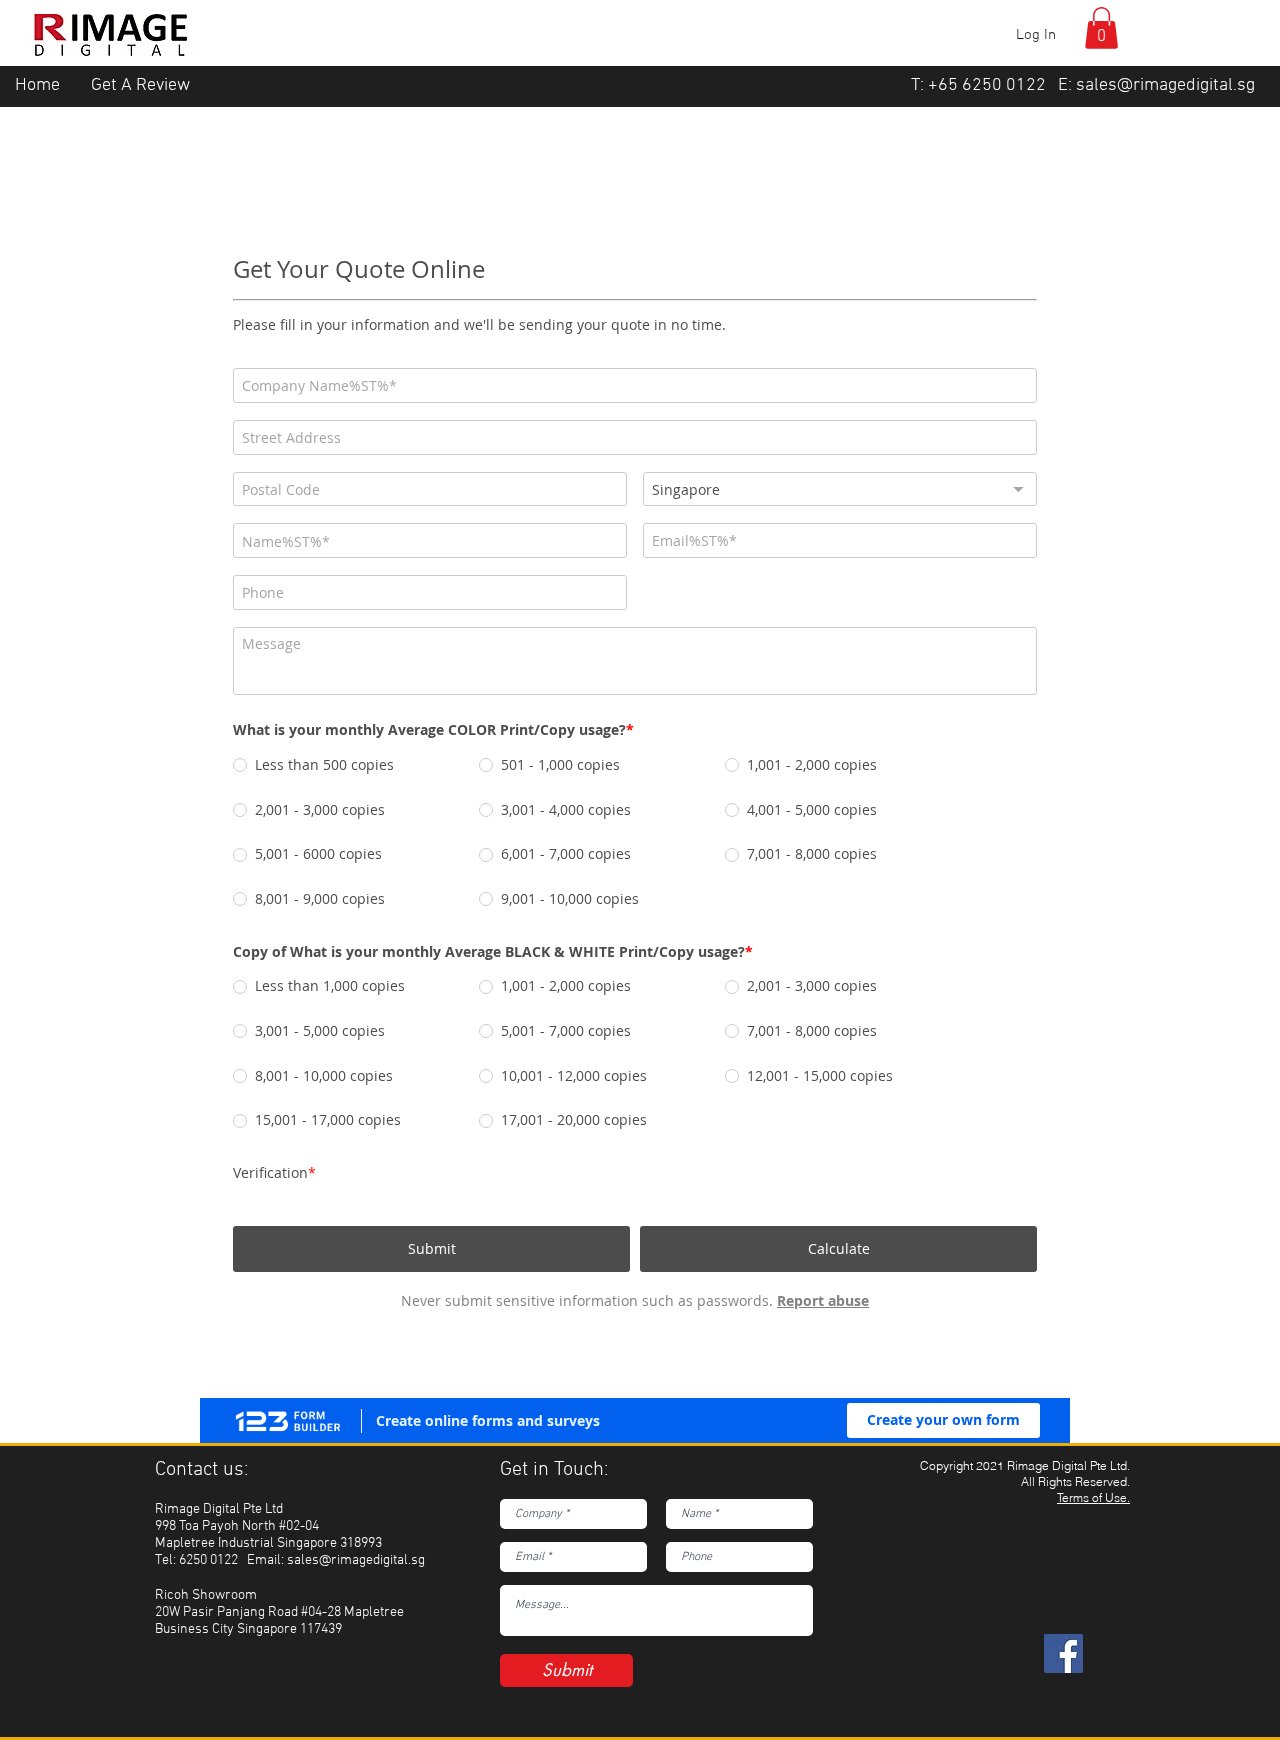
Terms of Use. (1093, 1473)
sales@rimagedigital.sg (1165, 85)
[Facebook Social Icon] (1063, 1629)
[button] (1101, 28)
